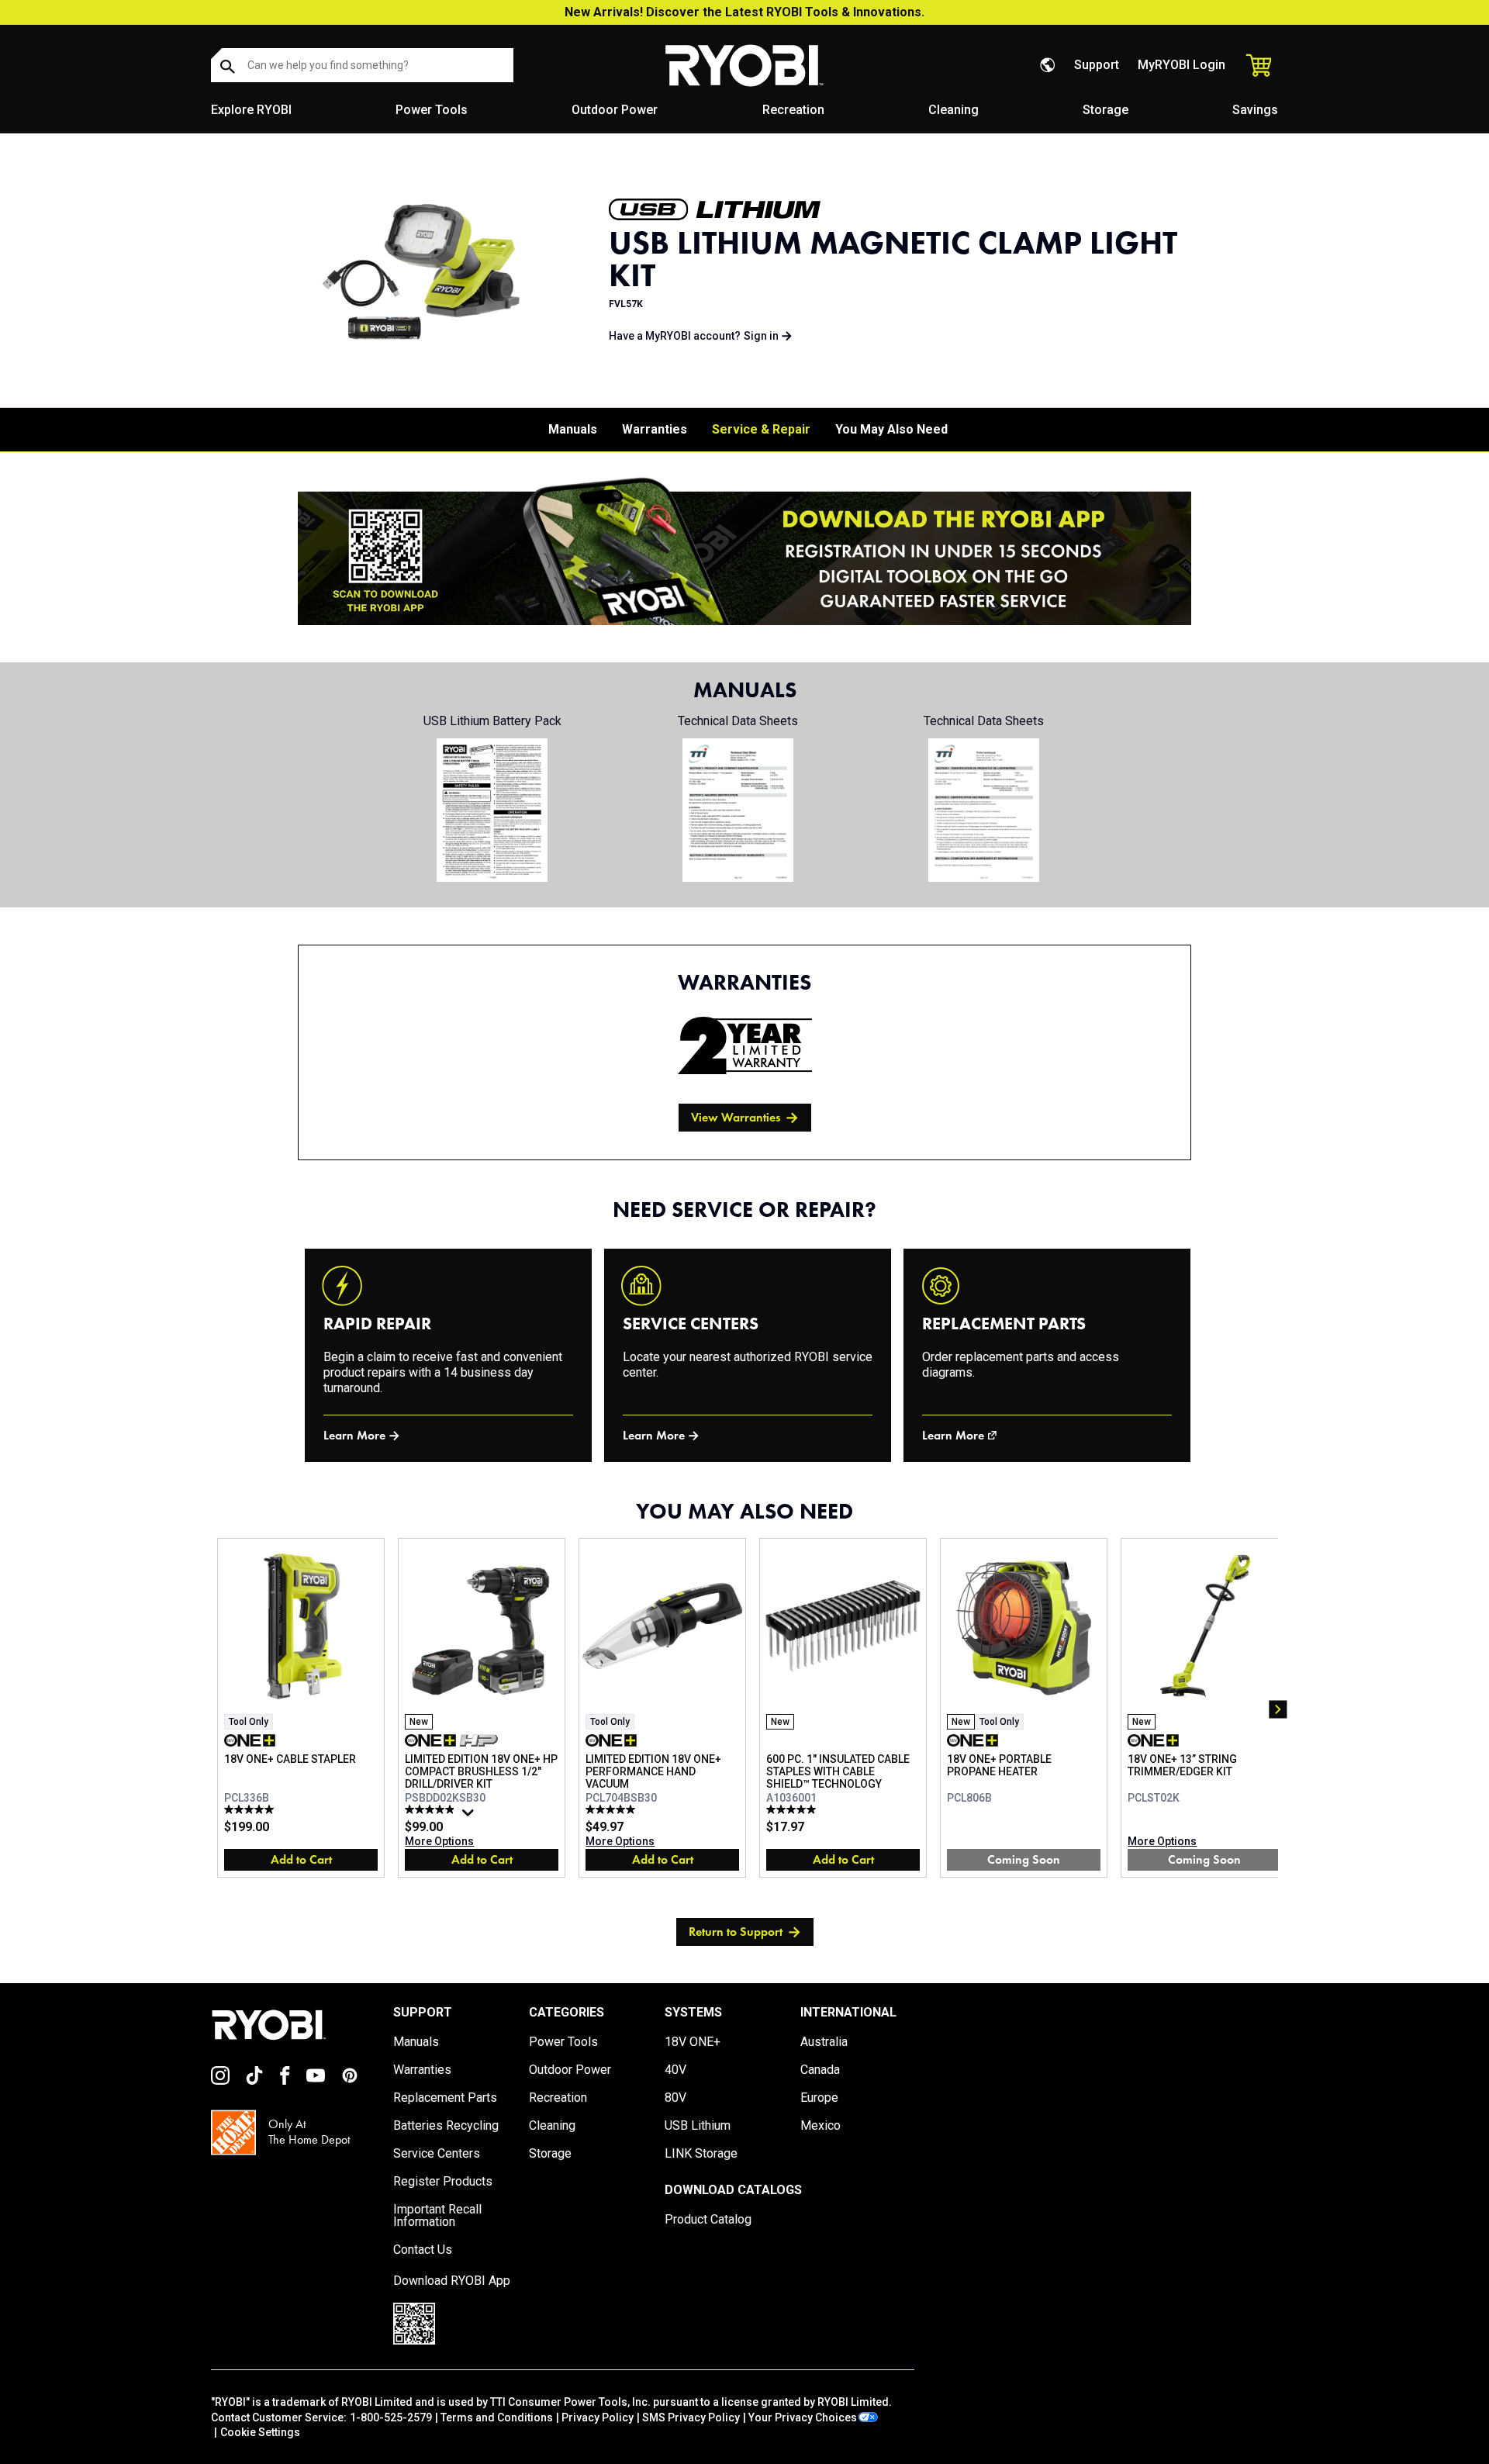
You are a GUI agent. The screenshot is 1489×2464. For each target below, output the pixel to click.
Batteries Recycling (446, 2126)
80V (675, 2098)
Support (1097, 65)
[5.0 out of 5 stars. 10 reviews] (793, 1809)
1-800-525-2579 (391, 2417)
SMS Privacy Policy (691, 2417)
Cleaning (954, 110)
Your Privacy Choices (803, 2417)
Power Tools (432, 110)
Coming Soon (1024, 1859)
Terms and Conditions (497, 2417)
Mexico (821, 2126)
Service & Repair (761, 429)
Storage (1106, 110)
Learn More (354, 1435)
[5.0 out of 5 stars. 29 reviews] (612, 1809)
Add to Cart (301, 1859)
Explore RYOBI (251, 110)
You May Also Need (891, 429)
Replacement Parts (445, 2098)
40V (675, 2070)
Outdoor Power (615, 110)
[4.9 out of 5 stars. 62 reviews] (432, 1809)
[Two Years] (745, 1045)
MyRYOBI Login (1182, 65)
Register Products (443, 2182)
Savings (1255, 110)
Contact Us (423, 2250)
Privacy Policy (598, 2417)
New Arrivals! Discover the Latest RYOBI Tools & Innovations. (744, 12)
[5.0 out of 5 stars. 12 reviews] (251, 1809)
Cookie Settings (260, 2432)
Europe (819, 2098)
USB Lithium (698, 2126)
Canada (820, 2070)
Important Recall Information (437, 2216)
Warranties (655, 429)
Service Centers (437, 2154)
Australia (824, 2042)
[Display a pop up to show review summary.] (470, 1816)
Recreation (793, 110)
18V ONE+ (693, 2042)
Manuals (573, 429)
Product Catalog (708, 2220)
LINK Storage (701, 2154)
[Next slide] (1278, 1709)
